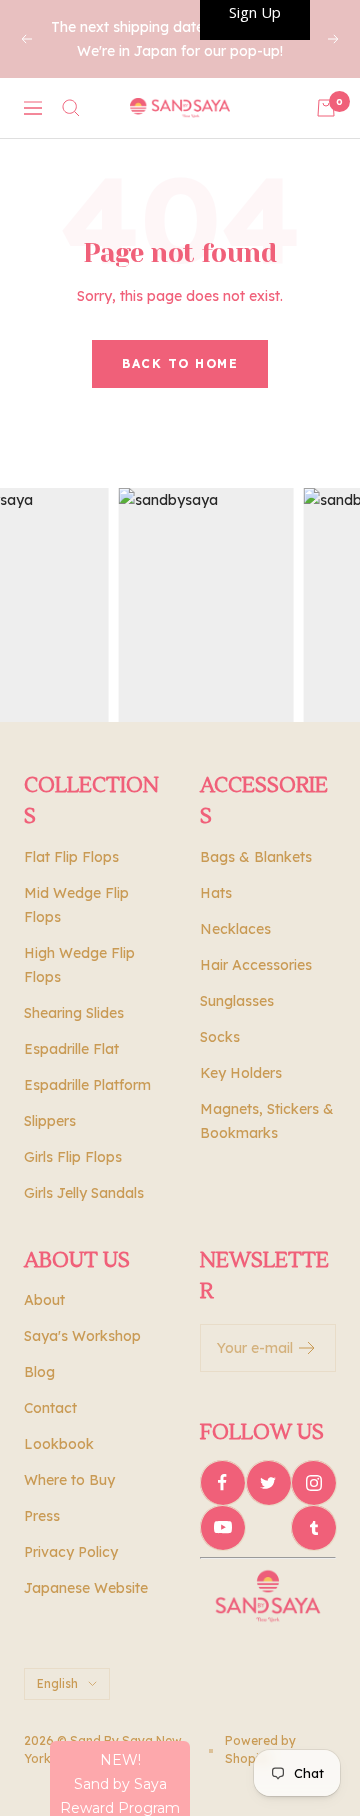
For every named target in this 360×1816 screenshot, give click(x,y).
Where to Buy (69, 1480)
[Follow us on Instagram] (313, 1482)
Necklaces (235, 929)
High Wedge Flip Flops (79, 965)
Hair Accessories (256, 965)
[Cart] (326, 108)
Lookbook (59, 1444)
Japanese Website (86, 1588)
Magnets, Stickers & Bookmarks (267, 1121)
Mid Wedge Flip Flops (76, 905)
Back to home (180, 363)
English (57, 1683)
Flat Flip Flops (71, 857)
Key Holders (241, 1073)
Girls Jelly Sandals (84, 1193)
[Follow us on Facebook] (222, 1482)
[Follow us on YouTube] (222, 1527)
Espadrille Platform (87, 1085)
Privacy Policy (71, 1552)
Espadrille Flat (71, 1049)
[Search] (71, 108)
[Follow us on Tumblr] (313, 1527)
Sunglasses (237, 1001)
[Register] (307, 1348)
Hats (216, 893)
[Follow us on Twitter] (268, 1482)
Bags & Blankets (256, 857)
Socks (220, 1037)
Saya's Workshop (82, 1336)
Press (42, 1516)
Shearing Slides (74, 1013)
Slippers (50, 1121)
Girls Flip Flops (73, 1157)
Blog (39, 1372)
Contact (50, 1408)
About (44, 1300)
